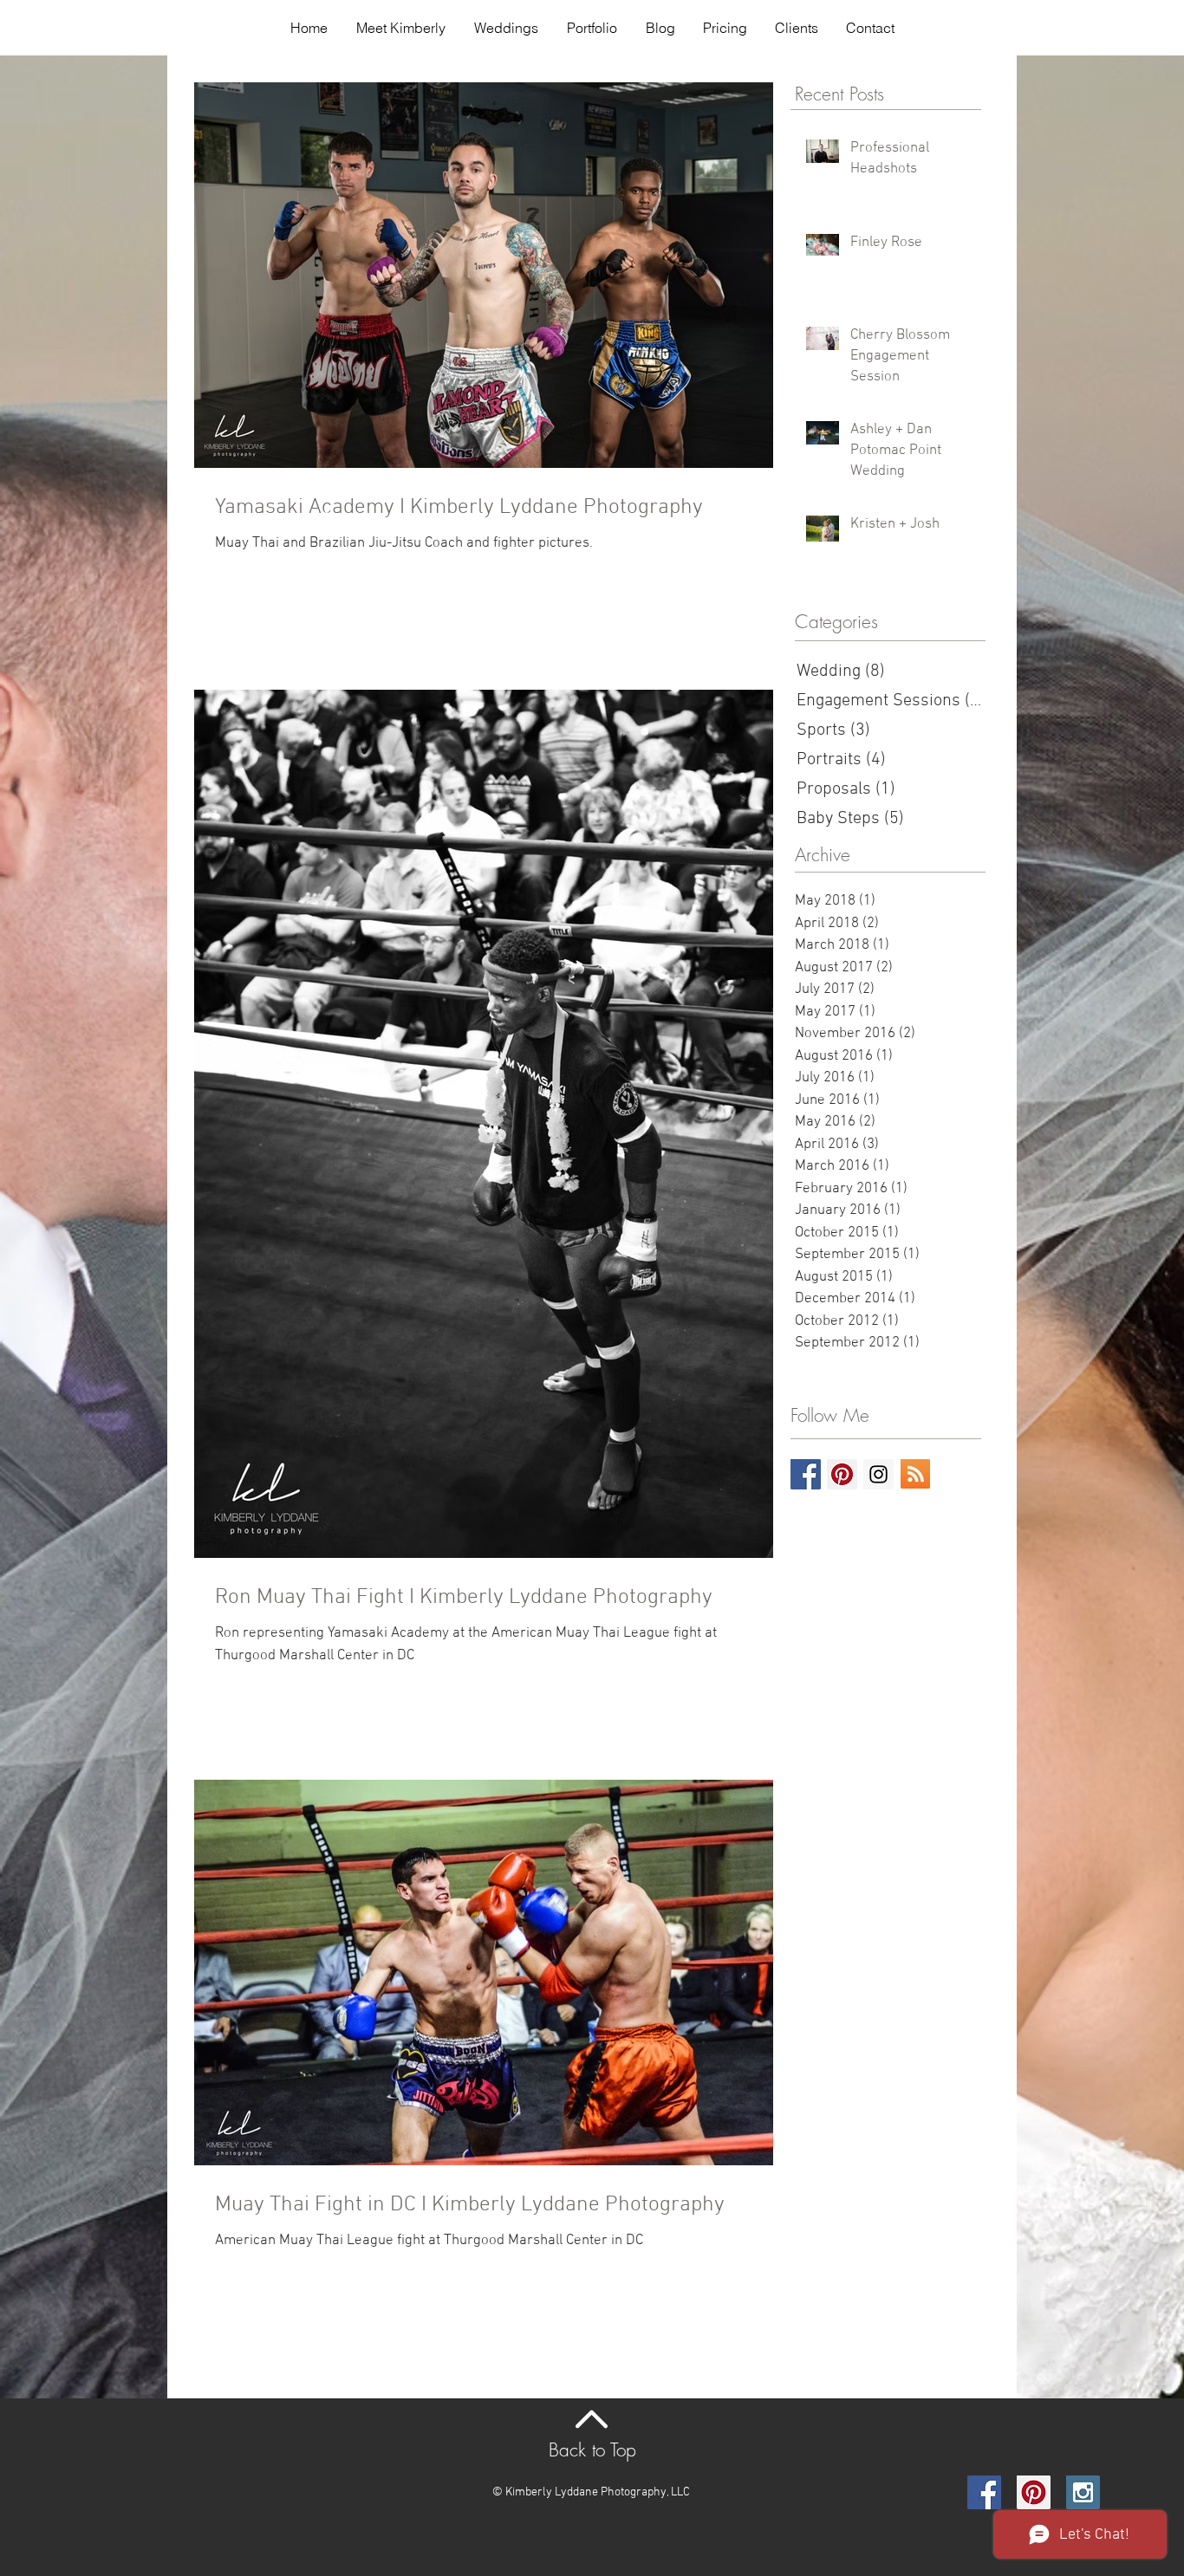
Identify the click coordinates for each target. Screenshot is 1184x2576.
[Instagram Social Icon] (878, 1474)
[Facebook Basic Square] (806, 1474)
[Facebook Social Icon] (984, 2492)
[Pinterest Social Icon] (842, 1474)
